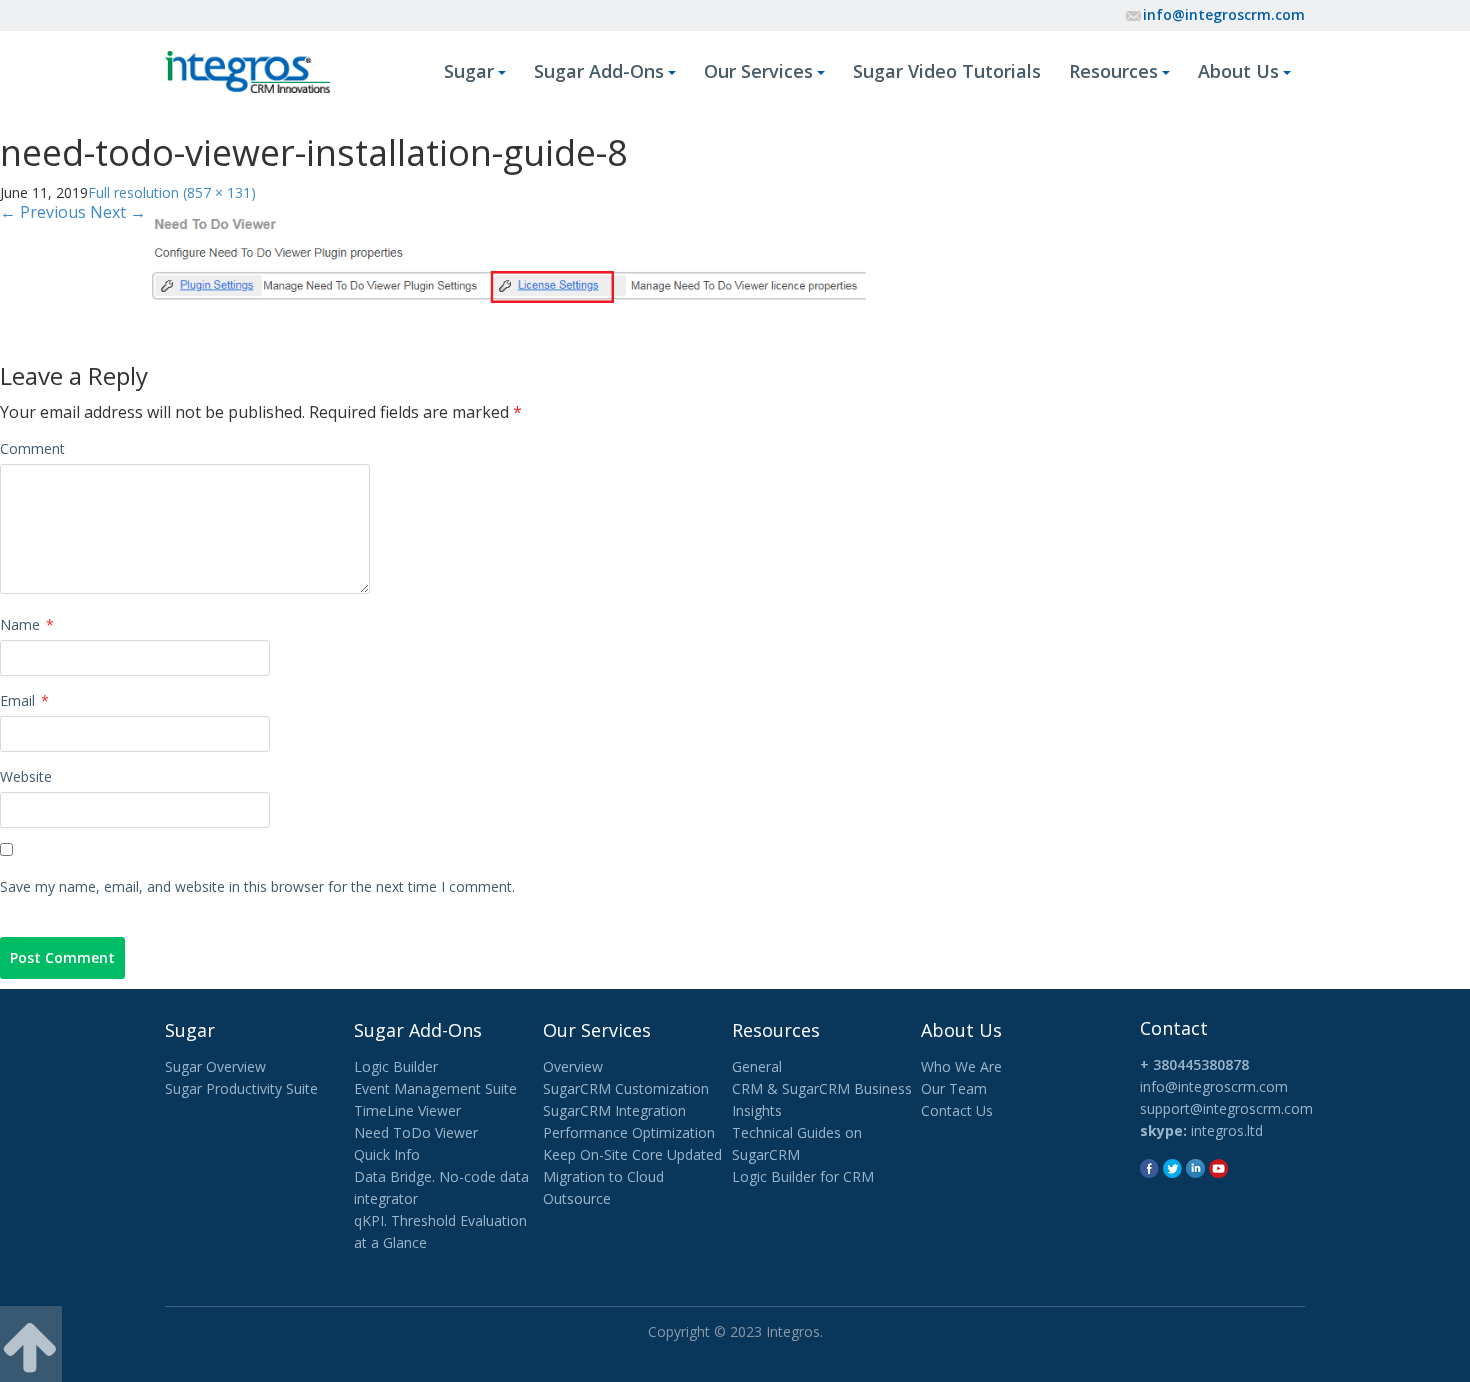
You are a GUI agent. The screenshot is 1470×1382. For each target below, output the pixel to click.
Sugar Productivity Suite (241, 1088)
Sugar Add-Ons (599, 71)
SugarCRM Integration (614, 1110)
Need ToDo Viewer (416, 1132)
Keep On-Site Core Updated (632, 1154)
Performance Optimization (629, 1132)
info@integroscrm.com (1224, 14)
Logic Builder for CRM (803, 1176)
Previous (43, 212)
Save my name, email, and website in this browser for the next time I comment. (257, 886)
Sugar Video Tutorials (947, 71)
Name (27, 624)
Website (26, 776)
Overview (573, 1066)
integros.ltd (1227, 1130)
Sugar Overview (215, 1066)
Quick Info (387, 1154)
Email (24, 700)
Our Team (954, 1088)
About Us (1238, 71)
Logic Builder (396, 1066)
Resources (1113, 71)
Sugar (469, 71)
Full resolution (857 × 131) (172, 192)
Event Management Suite (435, 1088)
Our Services (758, 71)
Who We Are (961, 1066)
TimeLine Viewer (407, 1110)
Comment (32, 448)
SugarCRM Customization (626, 1088)
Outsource (577, 1198)
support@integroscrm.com (1226, 1108)
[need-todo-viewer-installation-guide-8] (508, 256)
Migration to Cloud (603, 1176)
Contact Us (957, 1110)
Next (118, 212)
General (757, 1066)
